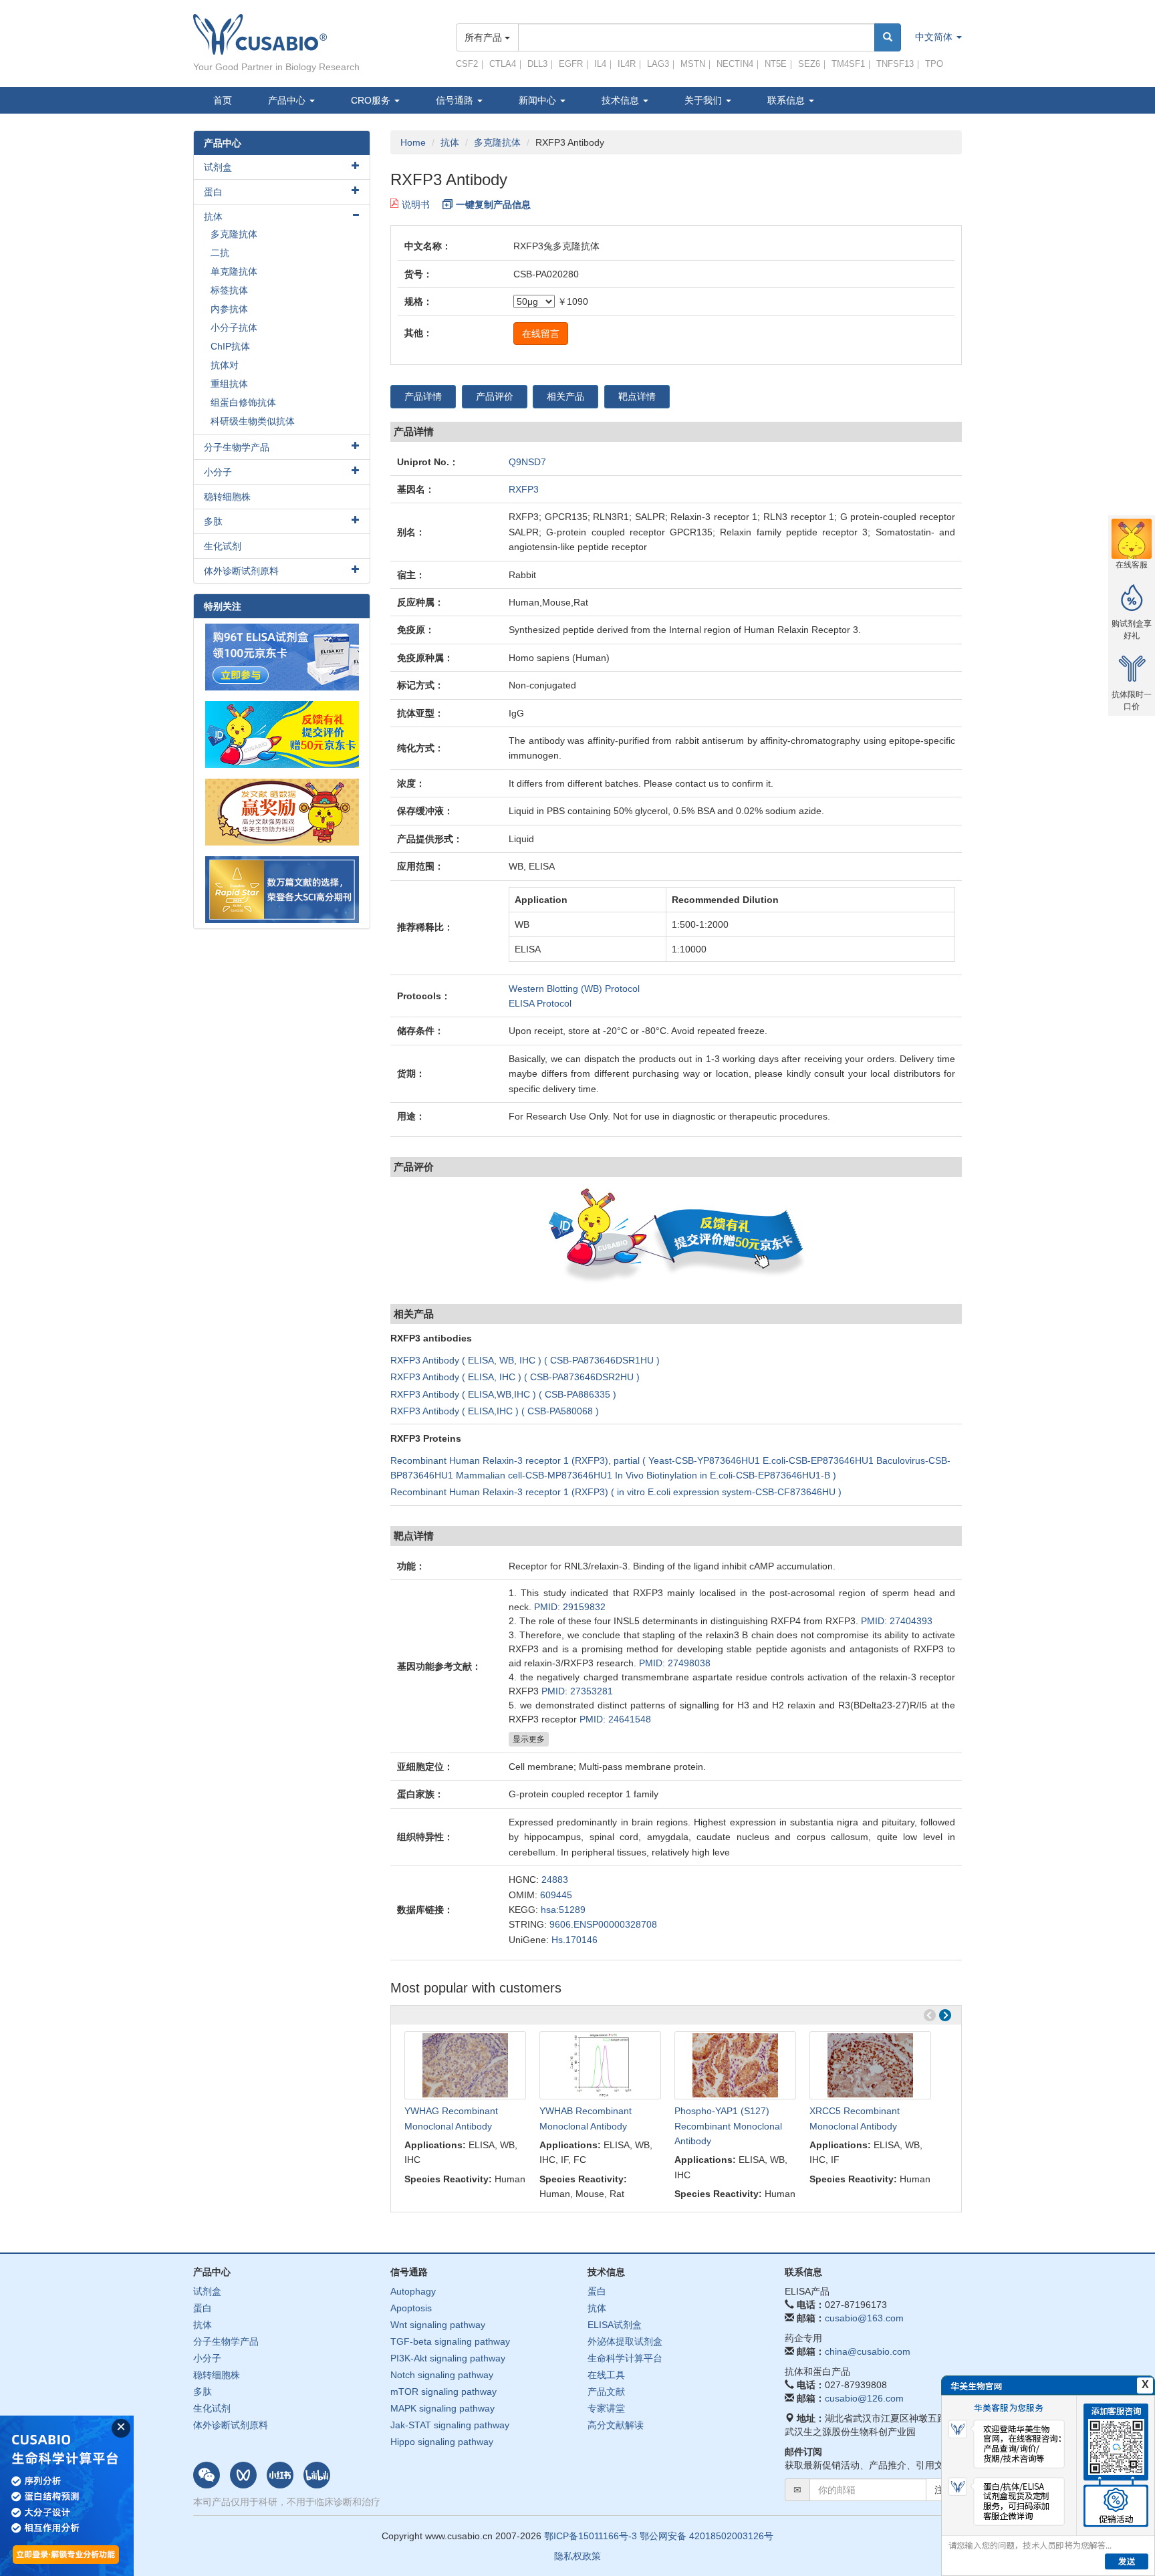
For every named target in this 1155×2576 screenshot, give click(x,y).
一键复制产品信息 (493, 205)
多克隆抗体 (497, 142)
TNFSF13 (895, 64)
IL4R (627, 64)
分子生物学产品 (237, 447)
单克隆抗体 (234, 271)
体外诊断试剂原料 (241, 571)
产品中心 (288, 100)
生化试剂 (223, 546)
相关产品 (565, 396)
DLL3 (537, 64)
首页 (223, 100)
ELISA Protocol (540, 1003)
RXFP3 (524, 489)
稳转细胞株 (227, 497)
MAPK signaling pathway (442, 2408)
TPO (934, 64)
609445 (556, 1895)
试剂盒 (218, 167)
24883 (555, 1880)
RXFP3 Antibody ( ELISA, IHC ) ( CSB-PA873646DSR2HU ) (515, 1377)
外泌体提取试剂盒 (625, 2341)
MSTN (693, 64)
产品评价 (495, 396)
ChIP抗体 (230, 346)
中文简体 (935, 37)
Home (413, 142)
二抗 (220, 253)
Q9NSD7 (527, 462)
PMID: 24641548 (615, 1719)
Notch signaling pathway (442, 2375)
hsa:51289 (563, 1910)
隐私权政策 (577, 2556)
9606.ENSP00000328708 (603, 1924)
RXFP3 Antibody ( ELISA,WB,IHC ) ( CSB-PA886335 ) (503, 1394)
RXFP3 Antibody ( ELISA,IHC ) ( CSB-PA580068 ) (495, 1411)
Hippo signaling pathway (442, 2442)
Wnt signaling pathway (438, 2325)
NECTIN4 (735, 64)
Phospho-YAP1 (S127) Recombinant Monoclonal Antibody (728, 2126)
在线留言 (541, 334)
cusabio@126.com (864, 2398)
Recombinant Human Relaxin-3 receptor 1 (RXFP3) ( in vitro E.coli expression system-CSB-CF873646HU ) (616, 1492)
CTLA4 (503, 64)
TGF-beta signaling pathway (450, 2341)
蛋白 (213, 192)
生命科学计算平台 (625, 2358)
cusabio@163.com (864, 2318)
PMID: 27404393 (897, 1621)
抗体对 (225, 365)
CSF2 (467, 64)
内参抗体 (229, 309)
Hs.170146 (574, 1940)
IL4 (600, 64)
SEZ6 (809, 64)
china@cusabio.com (868, 2351)
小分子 (218, 472)
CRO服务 (372, 100)
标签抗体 (229, 290)
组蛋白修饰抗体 (243, 402)
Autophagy (413, 2291)
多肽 (213, 521)
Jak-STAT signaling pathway (450, 2425)
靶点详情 (637, 396)
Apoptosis (411, 2308)
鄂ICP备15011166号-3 (591, 2536)
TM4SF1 (848, 64)
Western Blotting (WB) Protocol (574, 989)
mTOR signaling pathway (443, 2392)
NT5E (776, 64)
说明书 (416, 205)
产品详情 (423, 396)
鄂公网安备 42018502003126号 (707, 2536)
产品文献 (606, 2392)
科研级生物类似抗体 (253, 421)
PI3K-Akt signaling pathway (448, 2358)
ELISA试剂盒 (615, 2325)
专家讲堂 (606, 2408)
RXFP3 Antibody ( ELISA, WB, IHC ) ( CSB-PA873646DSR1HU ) (525, 1360)
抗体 (450, 142)
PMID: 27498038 (675, 1663)
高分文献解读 (616, 2425)
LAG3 (658, 64)
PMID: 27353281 (577, 1691)
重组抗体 (229, 384)
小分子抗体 (234, 328)
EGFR (571, 64)
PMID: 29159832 (570, 1607)
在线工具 (606, 2375)
